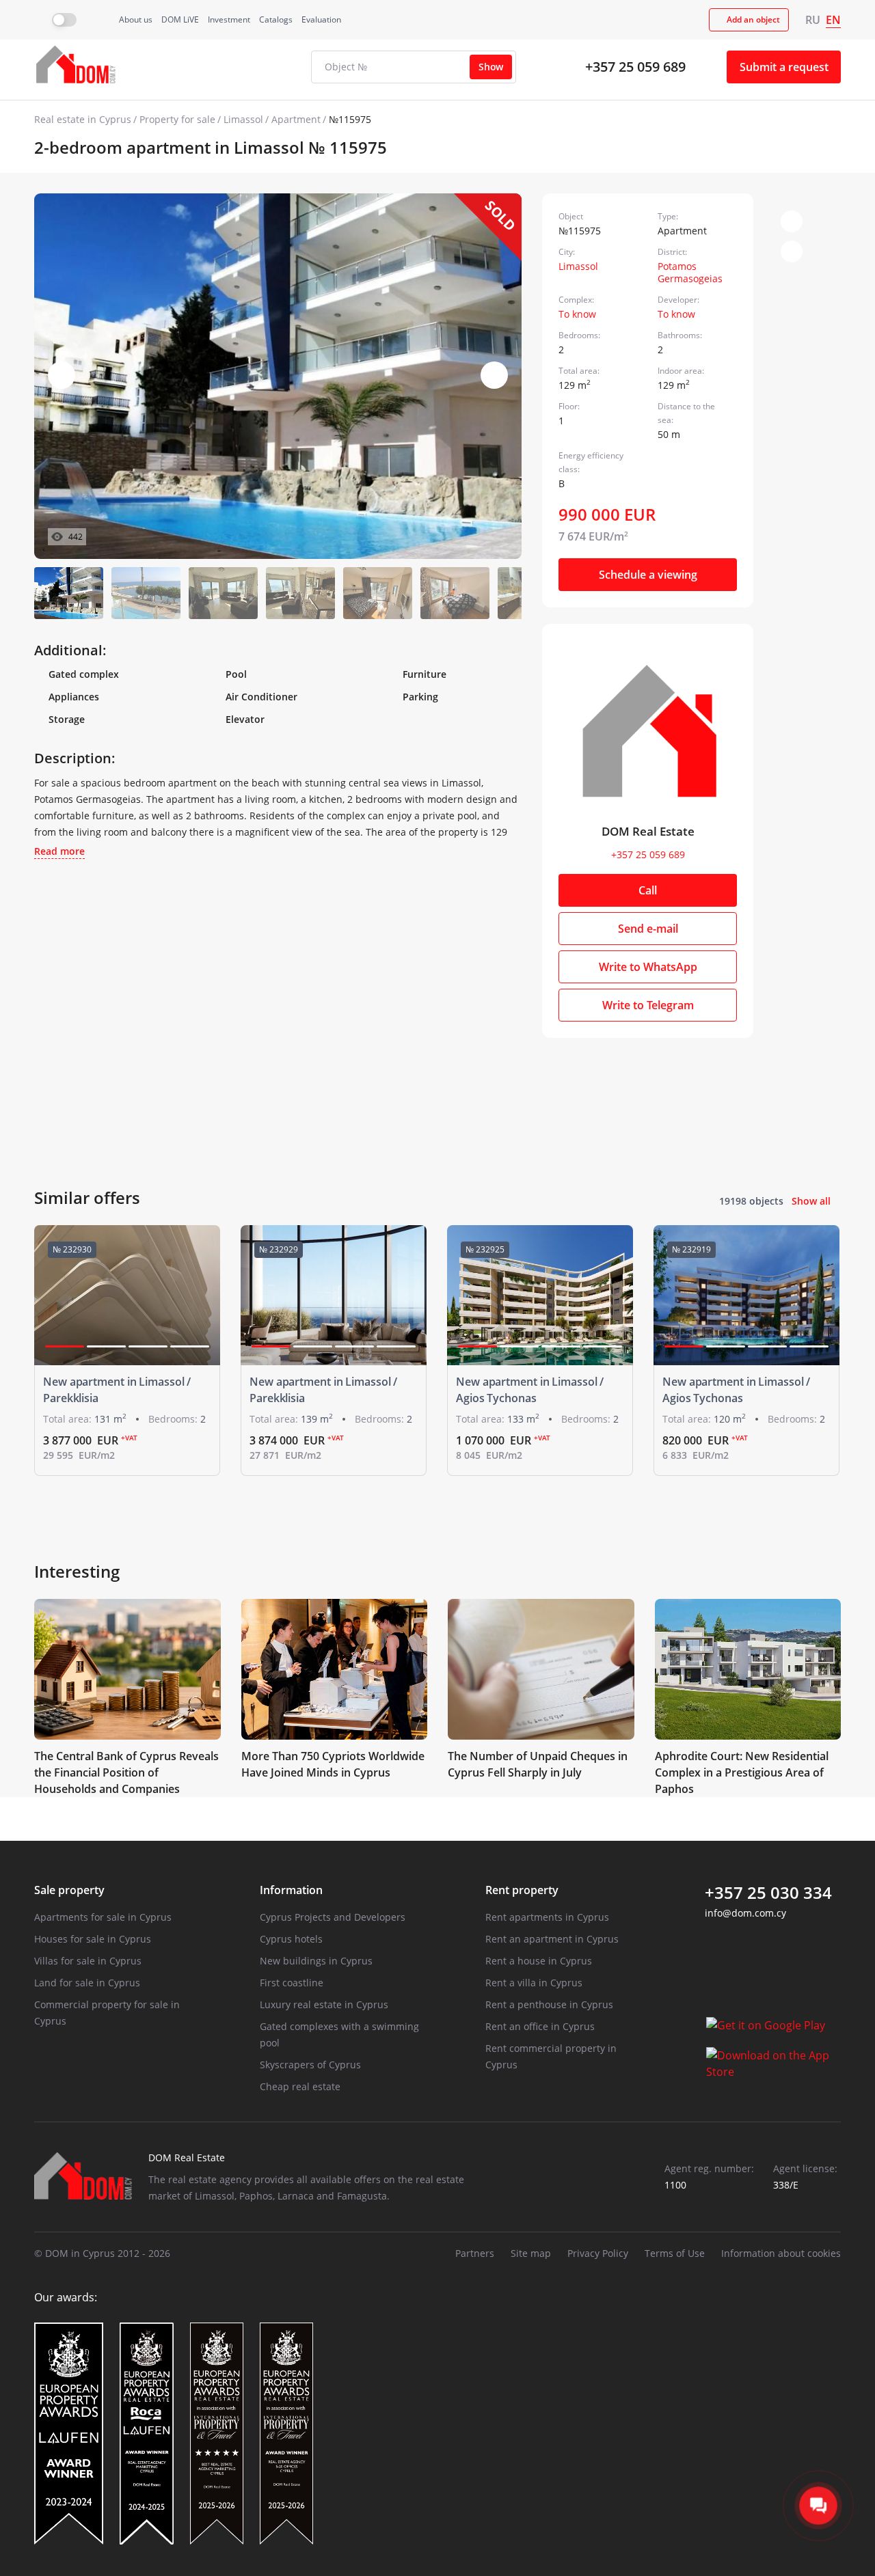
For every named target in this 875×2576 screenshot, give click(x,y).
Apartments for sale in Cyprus (103, 1917)
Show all (811, 1201)
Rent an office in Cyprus (540, 2026)
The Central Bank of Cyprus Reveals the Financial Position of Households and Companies (126, 1772)
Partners (475, 2253)
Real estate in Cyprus (83, 119)
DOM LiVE (180, 19)
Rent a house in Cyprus (539, 1961)
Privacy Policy (598, 2253)
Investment (229, 19)
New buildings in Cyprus (316, 1961)
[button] (494, 375)
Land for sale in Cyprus (87, 1983)
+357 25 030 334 (768, 1893)
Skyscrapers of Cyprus (310, 2065)
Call (648, 890)
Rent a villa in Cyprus (534, 1983)
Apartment (296, 119)
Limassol (243, 119)
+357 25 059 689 (635, 67)
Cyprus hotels (291, 1939)
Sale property (69, 1890)
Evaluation (321, 19)
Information (291, 1890)
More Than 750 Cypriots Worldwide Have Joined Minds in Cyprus (333, 1764)
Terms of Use (675, 2253)
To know (577, 314)
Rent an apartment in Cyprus (552, 1939)
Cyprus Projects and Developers (333, 1917)
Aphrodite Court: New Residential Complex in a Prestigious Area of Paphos (742, 1772)
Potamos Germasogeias (690, 272)
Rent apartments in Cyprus (547, 1917)
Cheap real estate (300, 2086)
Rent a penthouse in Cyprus (549, 2004)
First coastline (292, 1983)
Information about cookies (781, 2253)
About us (136, 19)
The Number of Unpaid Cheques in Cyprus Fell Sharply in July (538, 1764)
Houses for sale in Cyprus (93, 1939)
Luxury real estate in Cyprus (324, 2004)
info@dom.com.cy (745, 1913)
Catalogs (276, 19)
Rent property (522, 1890)
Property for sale (177, 119)
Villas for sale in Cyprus (88, 1961)
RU (813, 20)
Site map (531, 2253)
